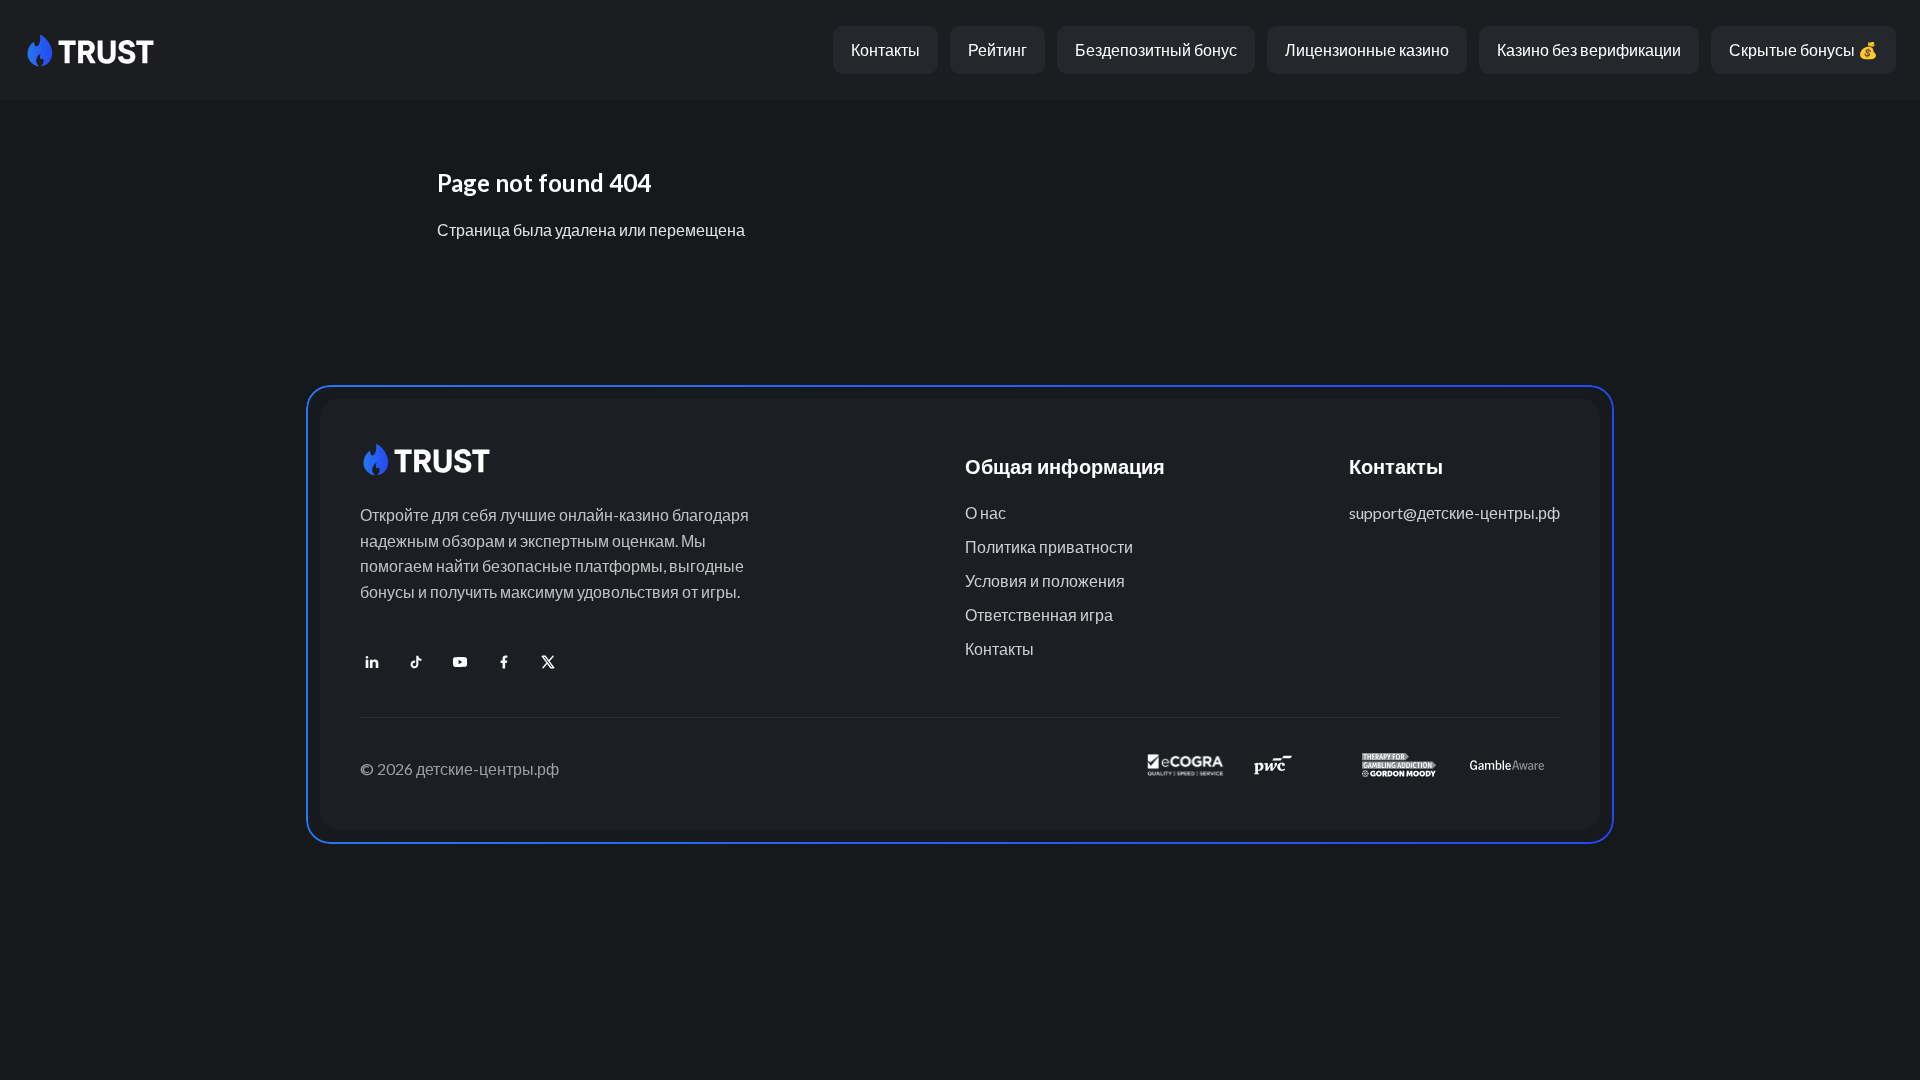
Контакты (885, 49)
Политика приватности (1049, 546)
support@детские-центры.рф (1454, 512)
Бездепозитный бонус (1156, 49)
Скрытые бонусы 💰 (1803, 49)
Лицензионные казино (1367, 49)
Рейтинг (997, 49)
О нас (985, 512)
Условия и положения (1045, 580)
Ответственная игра (1039, 614)
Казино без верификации (1589, 49)
